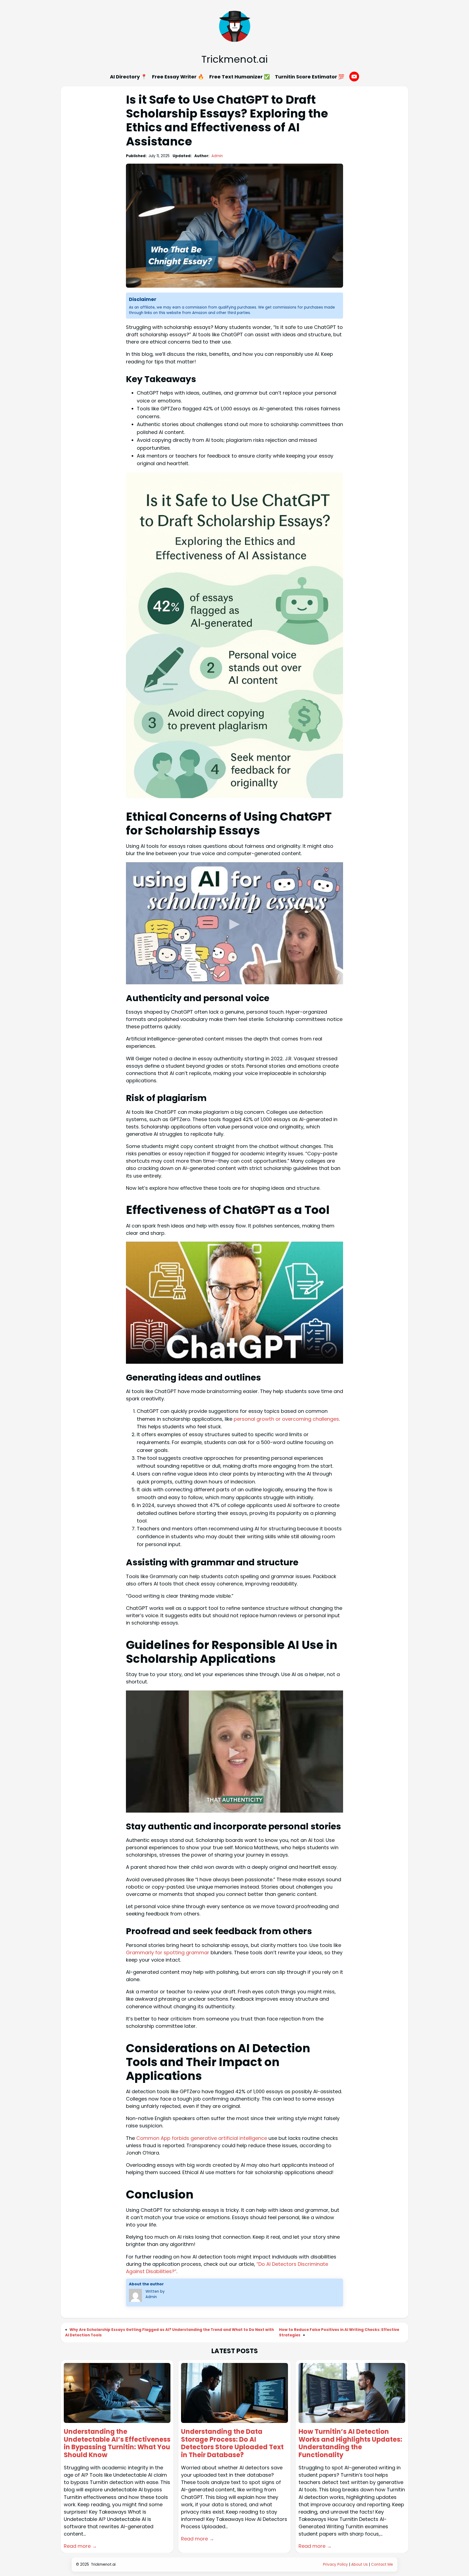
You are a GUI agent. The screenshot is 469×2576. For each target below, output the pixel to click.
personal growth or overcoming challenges (286, 1419)
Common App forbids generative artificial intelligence (202, 2138)
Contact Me (382, 2564)
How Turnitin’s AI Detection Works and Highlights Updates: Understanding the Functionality (350, 2443)
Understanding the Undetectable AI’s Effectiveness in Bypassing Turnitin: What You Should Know (117, 2443)
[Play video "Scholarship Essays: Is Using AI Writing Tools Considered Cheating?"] (234, 923)
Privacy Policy (335, 2564)
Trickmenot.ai (234, 59)
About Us (359, 2564)
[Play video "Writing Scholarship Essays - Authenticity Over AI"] (234, 1752)
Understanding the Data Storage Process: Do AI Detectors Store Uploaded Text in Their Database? (232, 2443)
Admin (217, 156)
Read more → (80, 2546)
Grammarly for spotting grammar (168, 1952)
